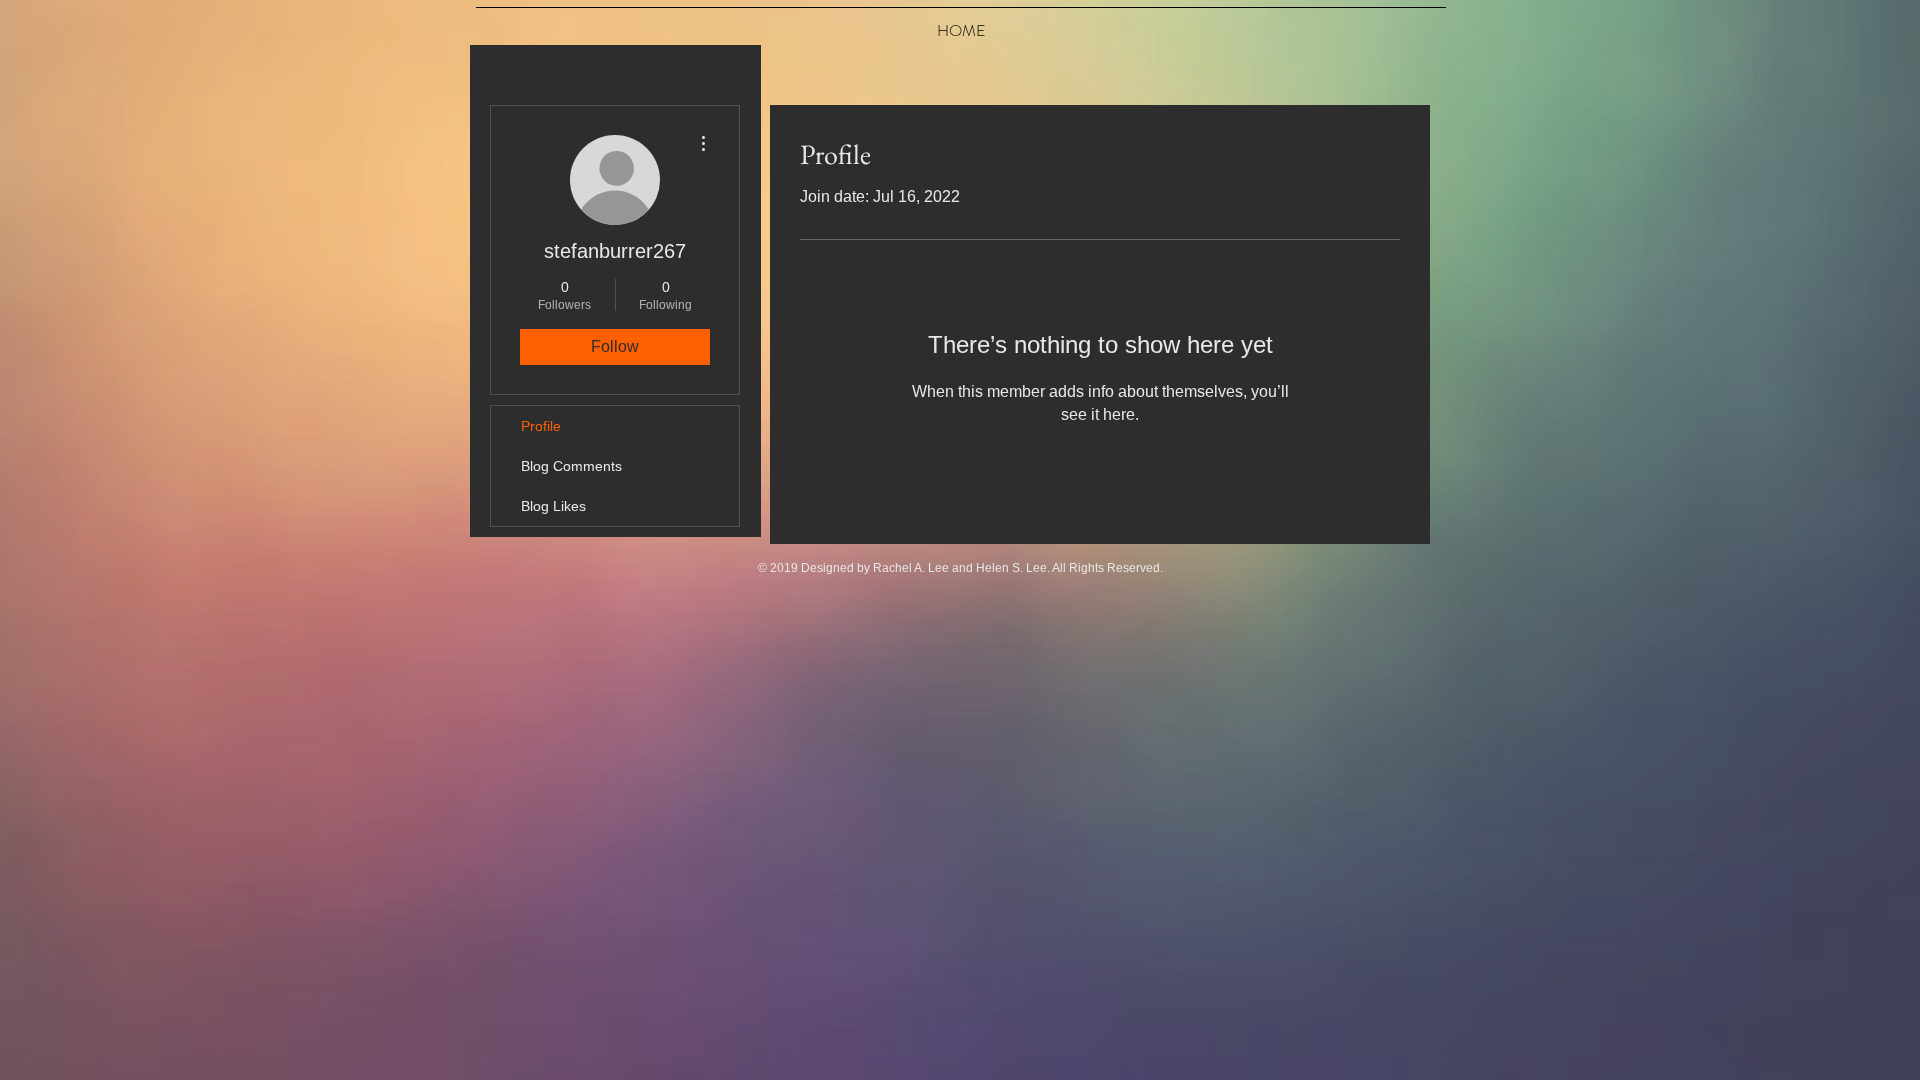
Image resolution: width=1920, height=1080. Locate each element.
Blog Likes (553, 506)
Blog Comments (571, 466)
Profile (541, 426)
